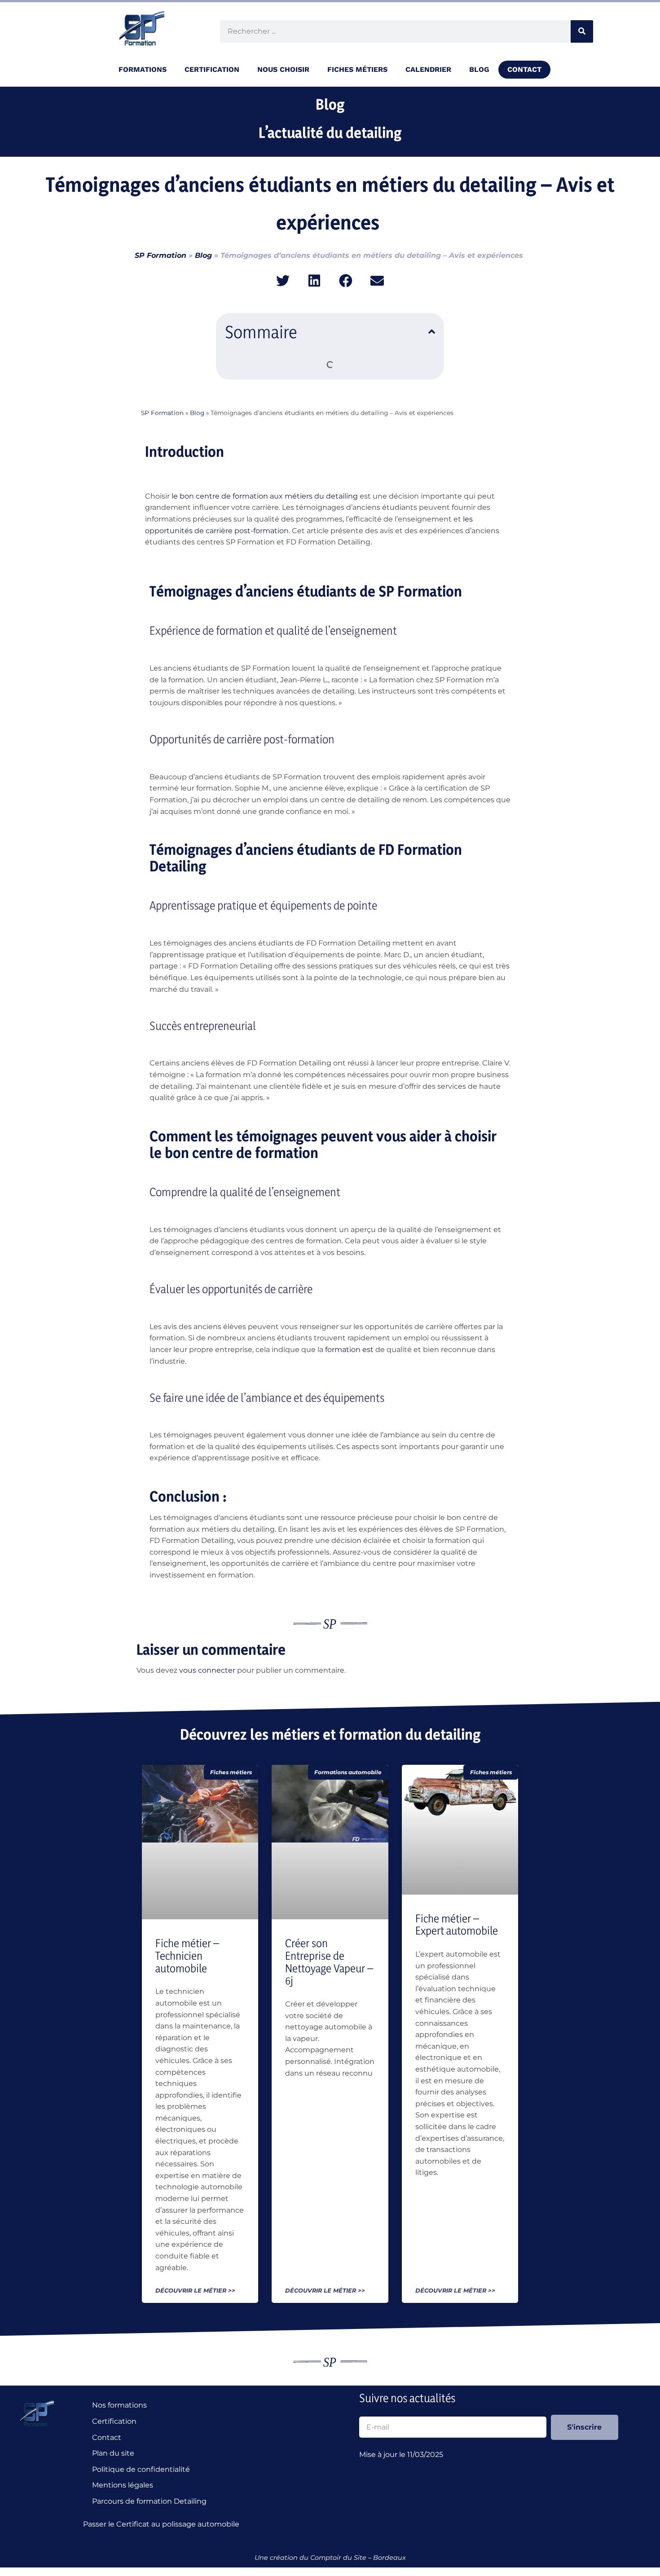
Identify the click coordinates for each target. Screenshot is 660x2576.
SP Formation (161, 255)
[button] (283, 281)
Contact (524, 69)
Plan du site (113, 2453)
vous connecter (207, 1670)
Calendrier (428, 69)
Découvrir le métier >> (195, 2291)
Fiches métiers (357, 69)
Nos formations (119, 2405)
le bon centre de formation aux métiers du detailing (265, 496)
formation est (349, 1350)
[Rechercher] (582, 31)
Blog (479, 69)
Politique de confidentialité (141, 2469)
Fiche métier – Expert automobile (457, 1925)
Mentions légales (123, 2485)
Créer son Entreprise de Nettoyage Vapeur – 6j (329, 1962)
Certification (114, 2421)
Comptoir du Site (338, 2558)
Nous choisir (283, 69)
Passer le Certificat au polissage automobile (163, 2524)
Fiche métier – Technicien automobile (187, 1955)
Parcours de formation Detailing (149, 2501)
